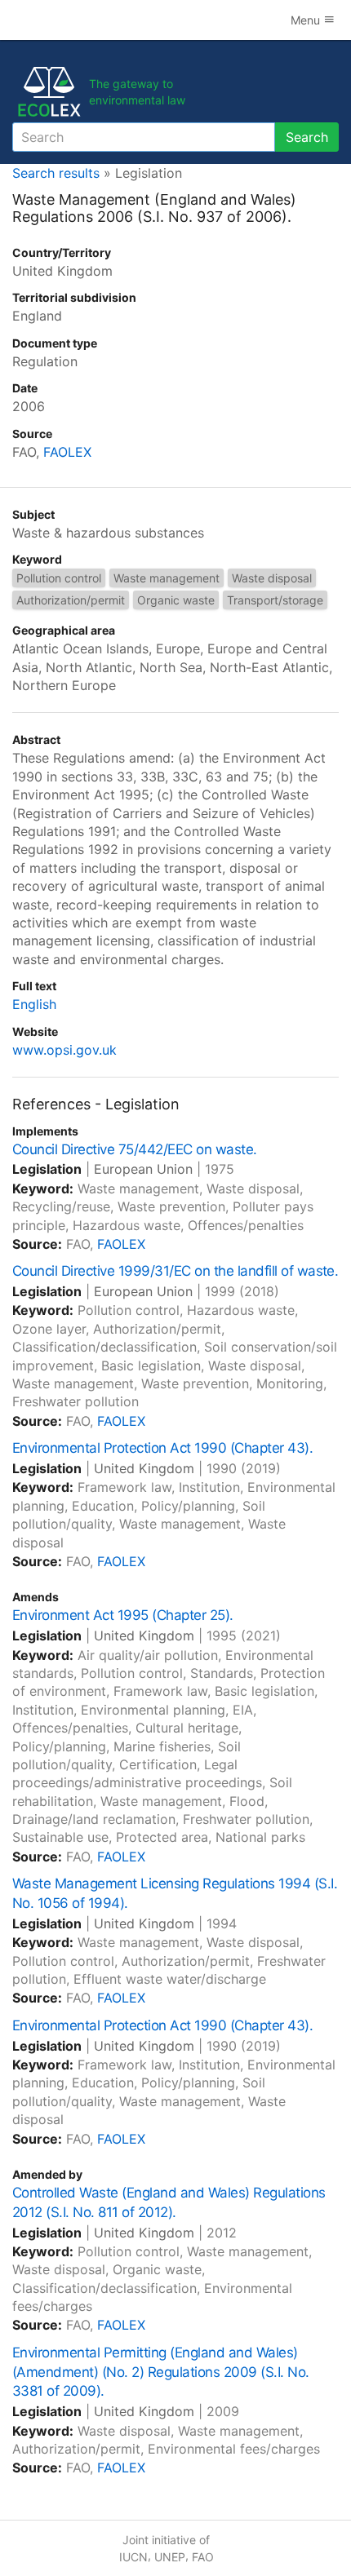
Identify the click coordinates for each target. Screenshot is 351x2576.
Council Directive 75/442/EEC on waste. (135, 1149)
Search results (56, 173)
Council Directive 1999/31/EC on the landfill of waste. (175, 1271)
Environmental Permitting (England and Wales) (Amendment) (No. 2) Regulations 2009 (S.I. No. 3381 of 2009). (161, 2372)
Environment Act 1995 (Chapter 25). (123, 1615)
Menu (307, 20)
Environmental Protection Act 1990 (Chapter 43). (162, 1448)
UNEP (170, 2557)
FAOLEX (67, 452)
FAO (203, 2557)
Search (307, 137)
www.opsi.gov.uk (64, 1050)
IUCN (133, 2557)
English (34, 1004)
